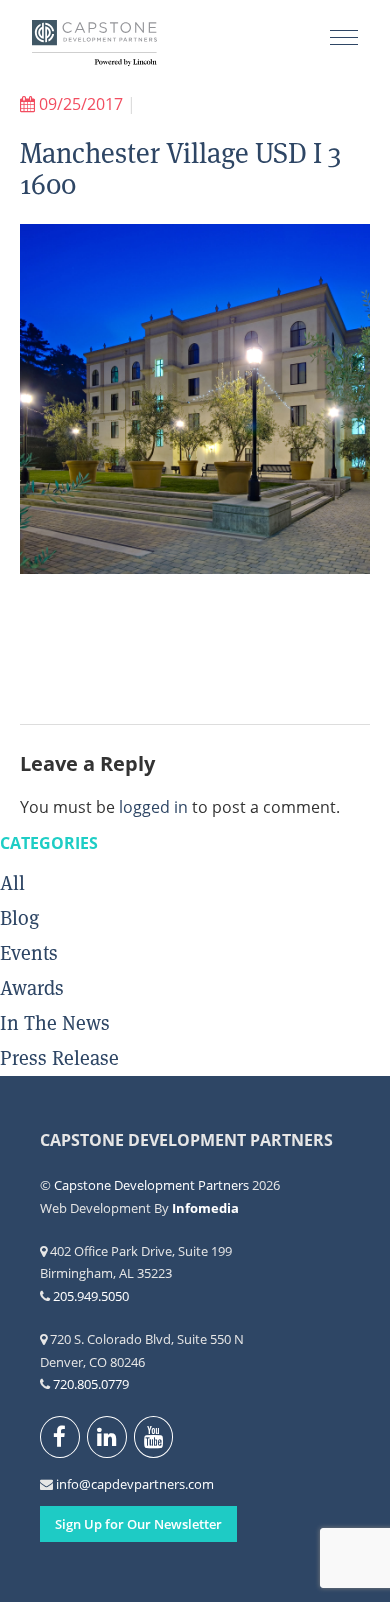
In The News (55, 1023)
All (12, 883)
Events (29, 953)
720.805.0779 (91, 1384)
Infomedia (205, 1208)
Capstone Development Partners (94, 45)
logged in (153, 807)
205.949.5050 (91, 1296)
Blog (19, 918)
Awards (32, 988)
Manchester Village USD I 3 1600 (180, 168)
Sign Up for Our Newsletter (138, 1524)
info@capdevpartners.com (67, 1484)
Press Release (59, 1058)
